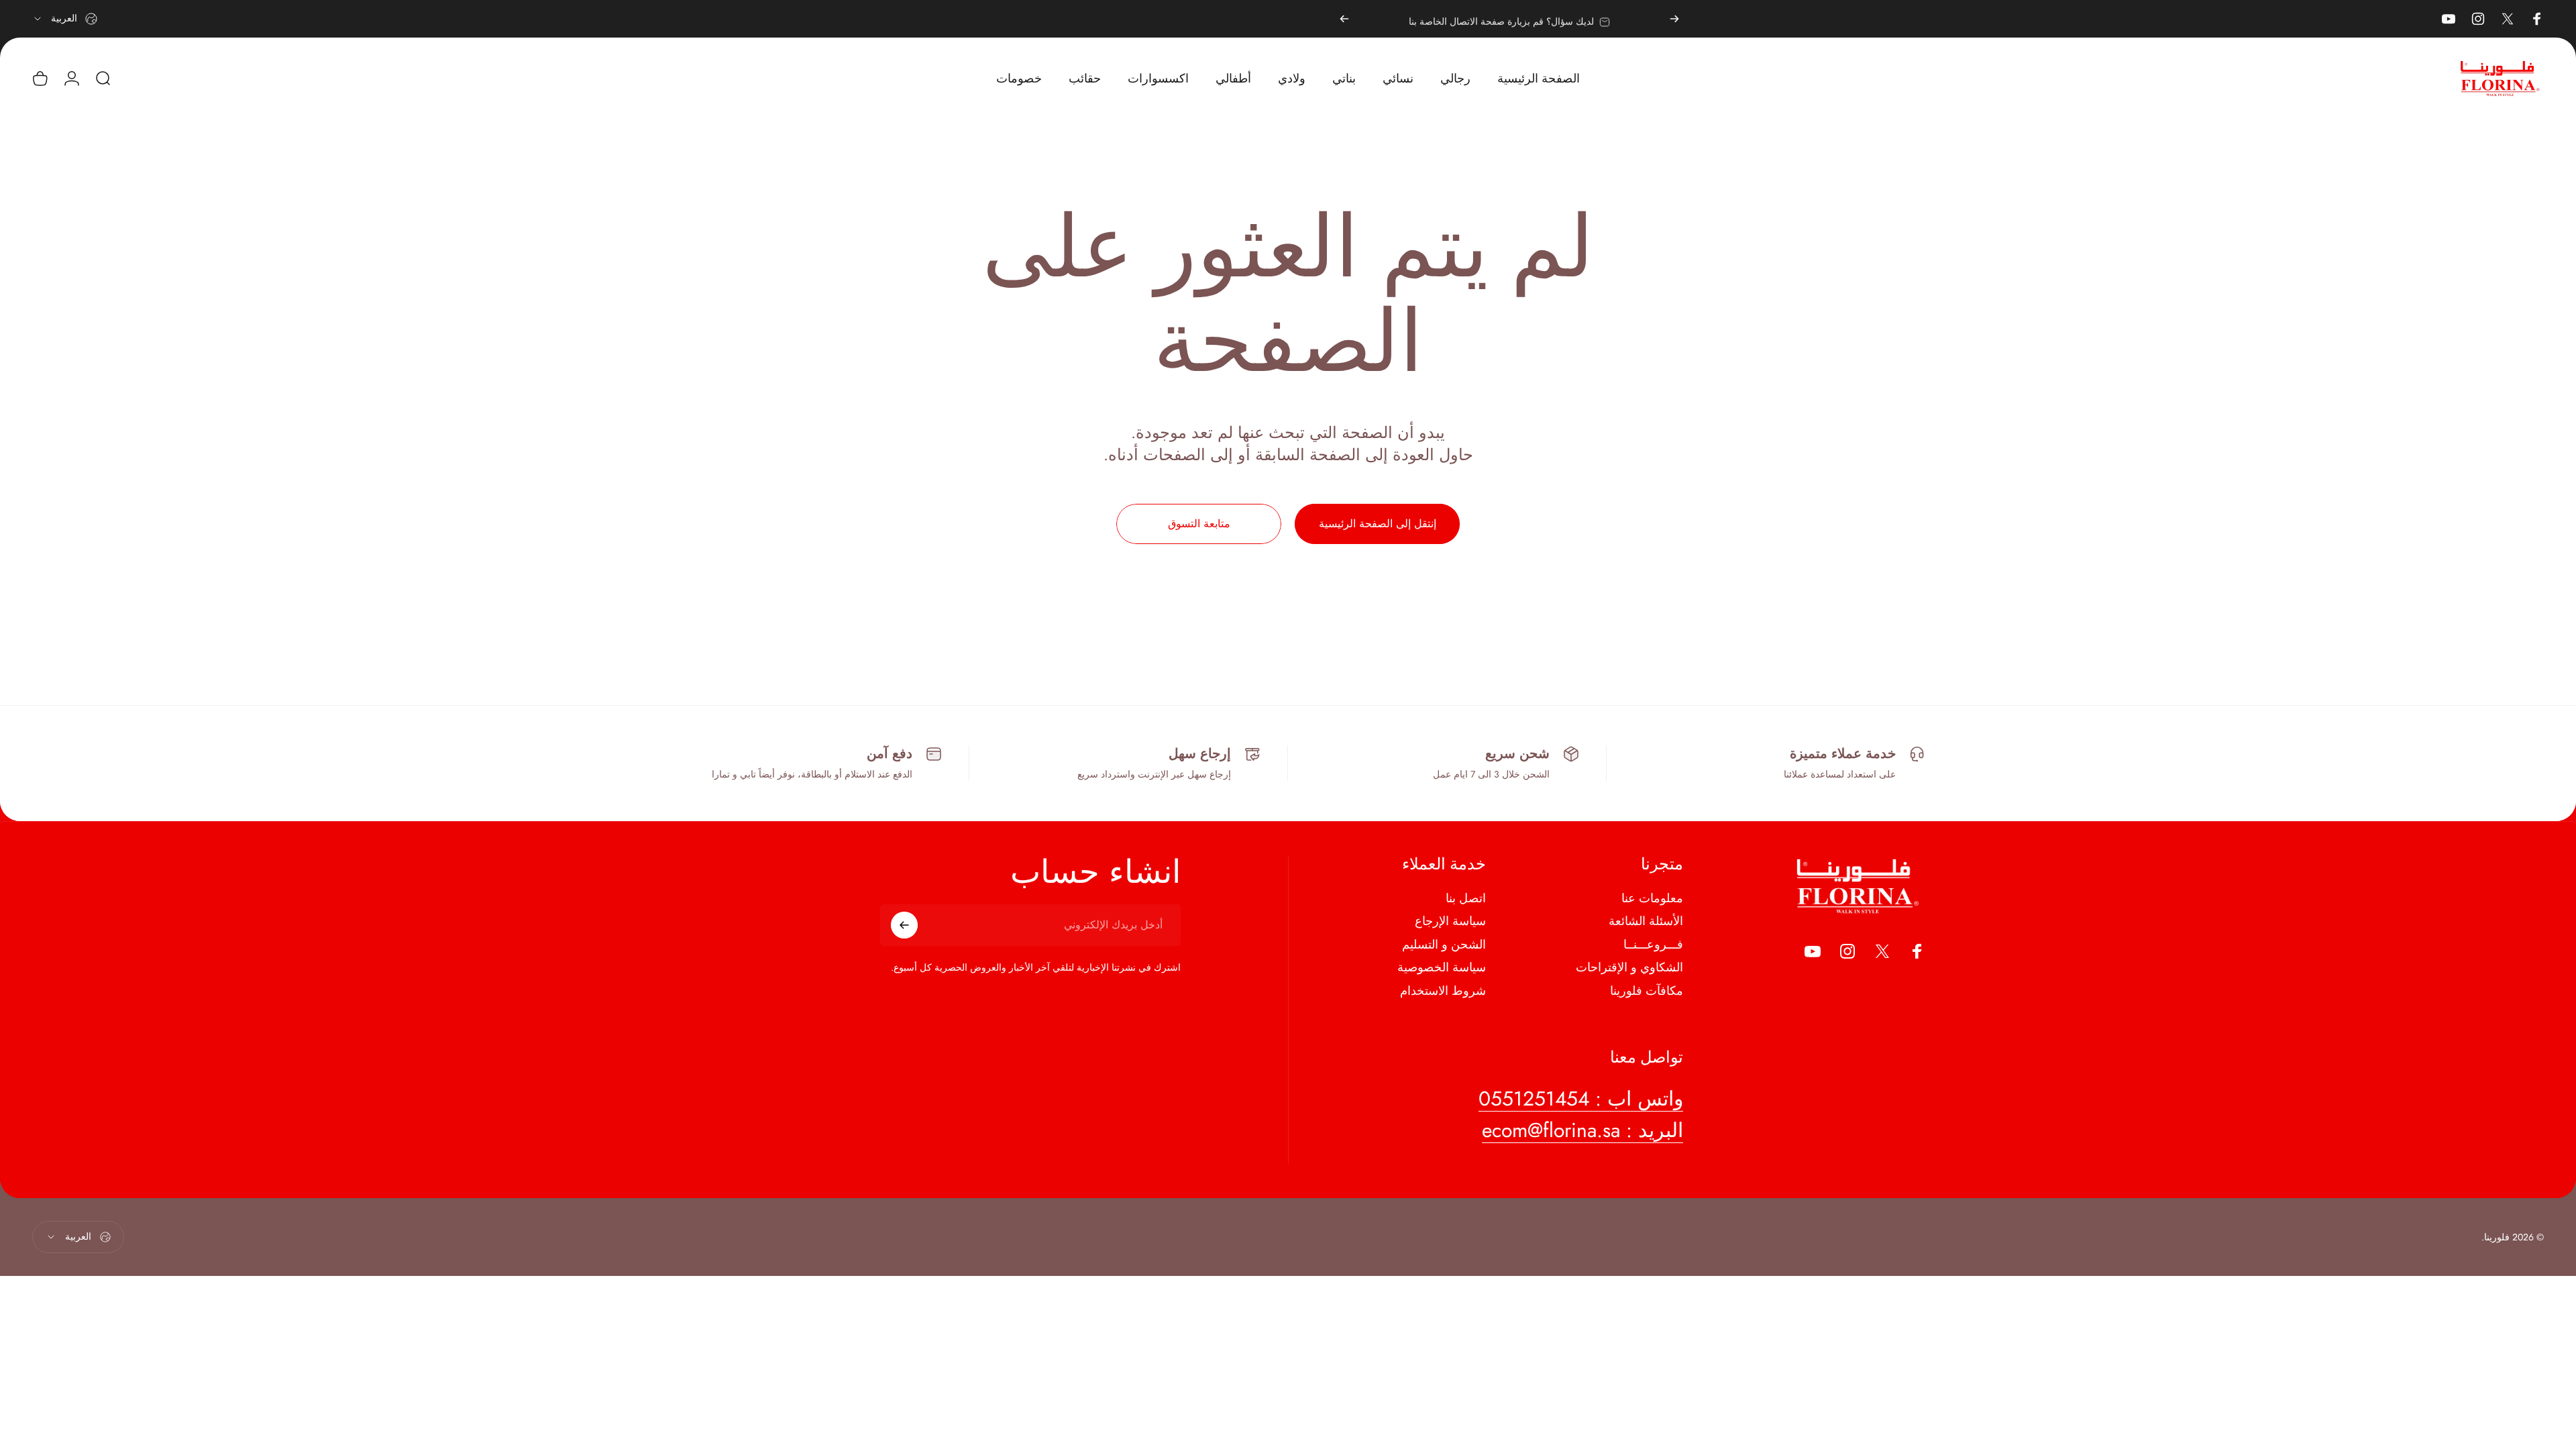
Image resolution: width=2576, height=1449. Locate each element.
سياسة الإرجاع (1450, 921)
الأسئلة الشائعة (1646, 921)
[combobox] (65, 19)
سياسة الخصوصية (1442, 968)
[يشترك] (904, 925)
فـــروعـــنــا (1653, 945)
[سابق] (1674, 19)
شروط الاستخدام (1443, 991)
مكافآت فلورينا (1647, 991)
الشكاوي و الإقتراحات (1629, 968)
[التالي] (1344, 19)
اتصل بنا (1466, 899)
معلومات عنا (1652, 899)
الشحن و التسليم (1444, 945)
